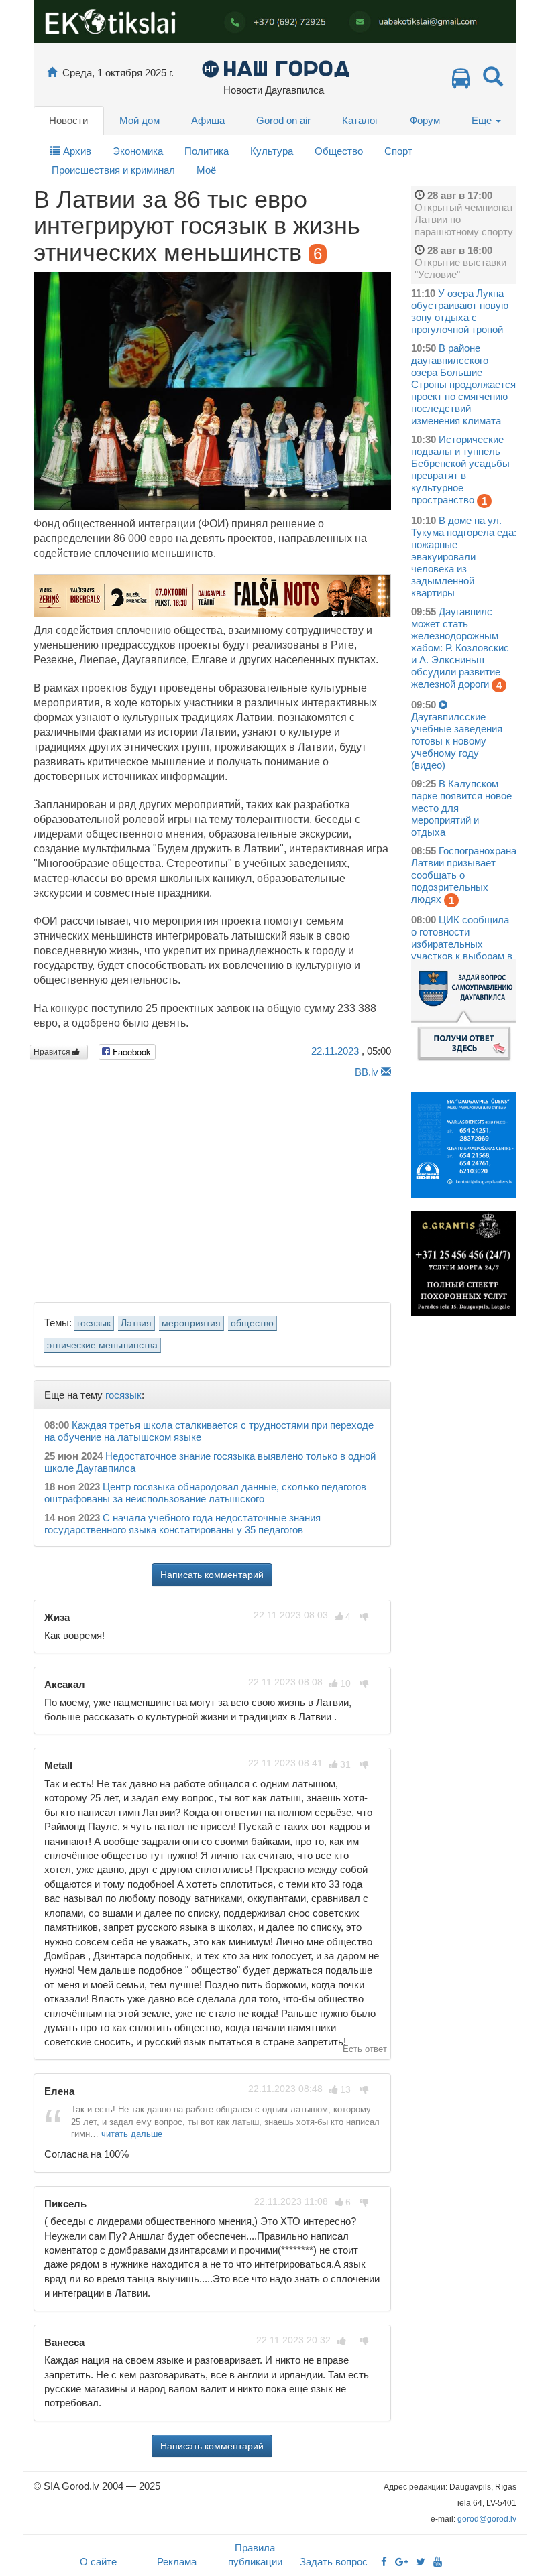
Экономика (138, 151)
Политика (207, 151)
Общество (339, 151)
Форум (425, 120)
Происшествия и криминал (113, 170)
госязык (94, 1323)
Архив (76, 151)
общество (252, 1323)
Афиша (208, 120)
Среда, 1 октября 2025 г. (118, 73)
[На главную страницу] (52, 73)
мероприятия (191, 1323)
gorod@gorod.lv (487, 2519)
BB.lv (367, 1072)
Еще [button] (483, 120)
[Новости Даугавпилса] (275, 68)
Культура (272, 151)
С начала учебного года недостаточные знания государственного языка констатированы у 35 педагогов (182, 1524)
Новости (68, 120)
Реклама (177, 2562)
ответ (376, 2049)
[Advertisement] (212, 1187)
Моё (206, 170)
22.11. (335, 1051)
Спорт (398, 151)
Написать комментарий (212, 1575)
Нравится (53, 1052)
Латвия (136, 1323)
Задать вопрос (334, 2562)
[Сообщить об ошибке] (386, 1072)
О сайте (98, 2562)
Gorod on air (283, 120)
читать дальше (132, 2134)
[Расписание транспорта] (461, 82)
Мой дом (140, 120)
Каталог (360, 120)
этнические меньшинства (102, 1345)
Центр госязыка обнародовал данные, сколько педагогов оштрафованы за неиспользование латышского (205, 1493)
